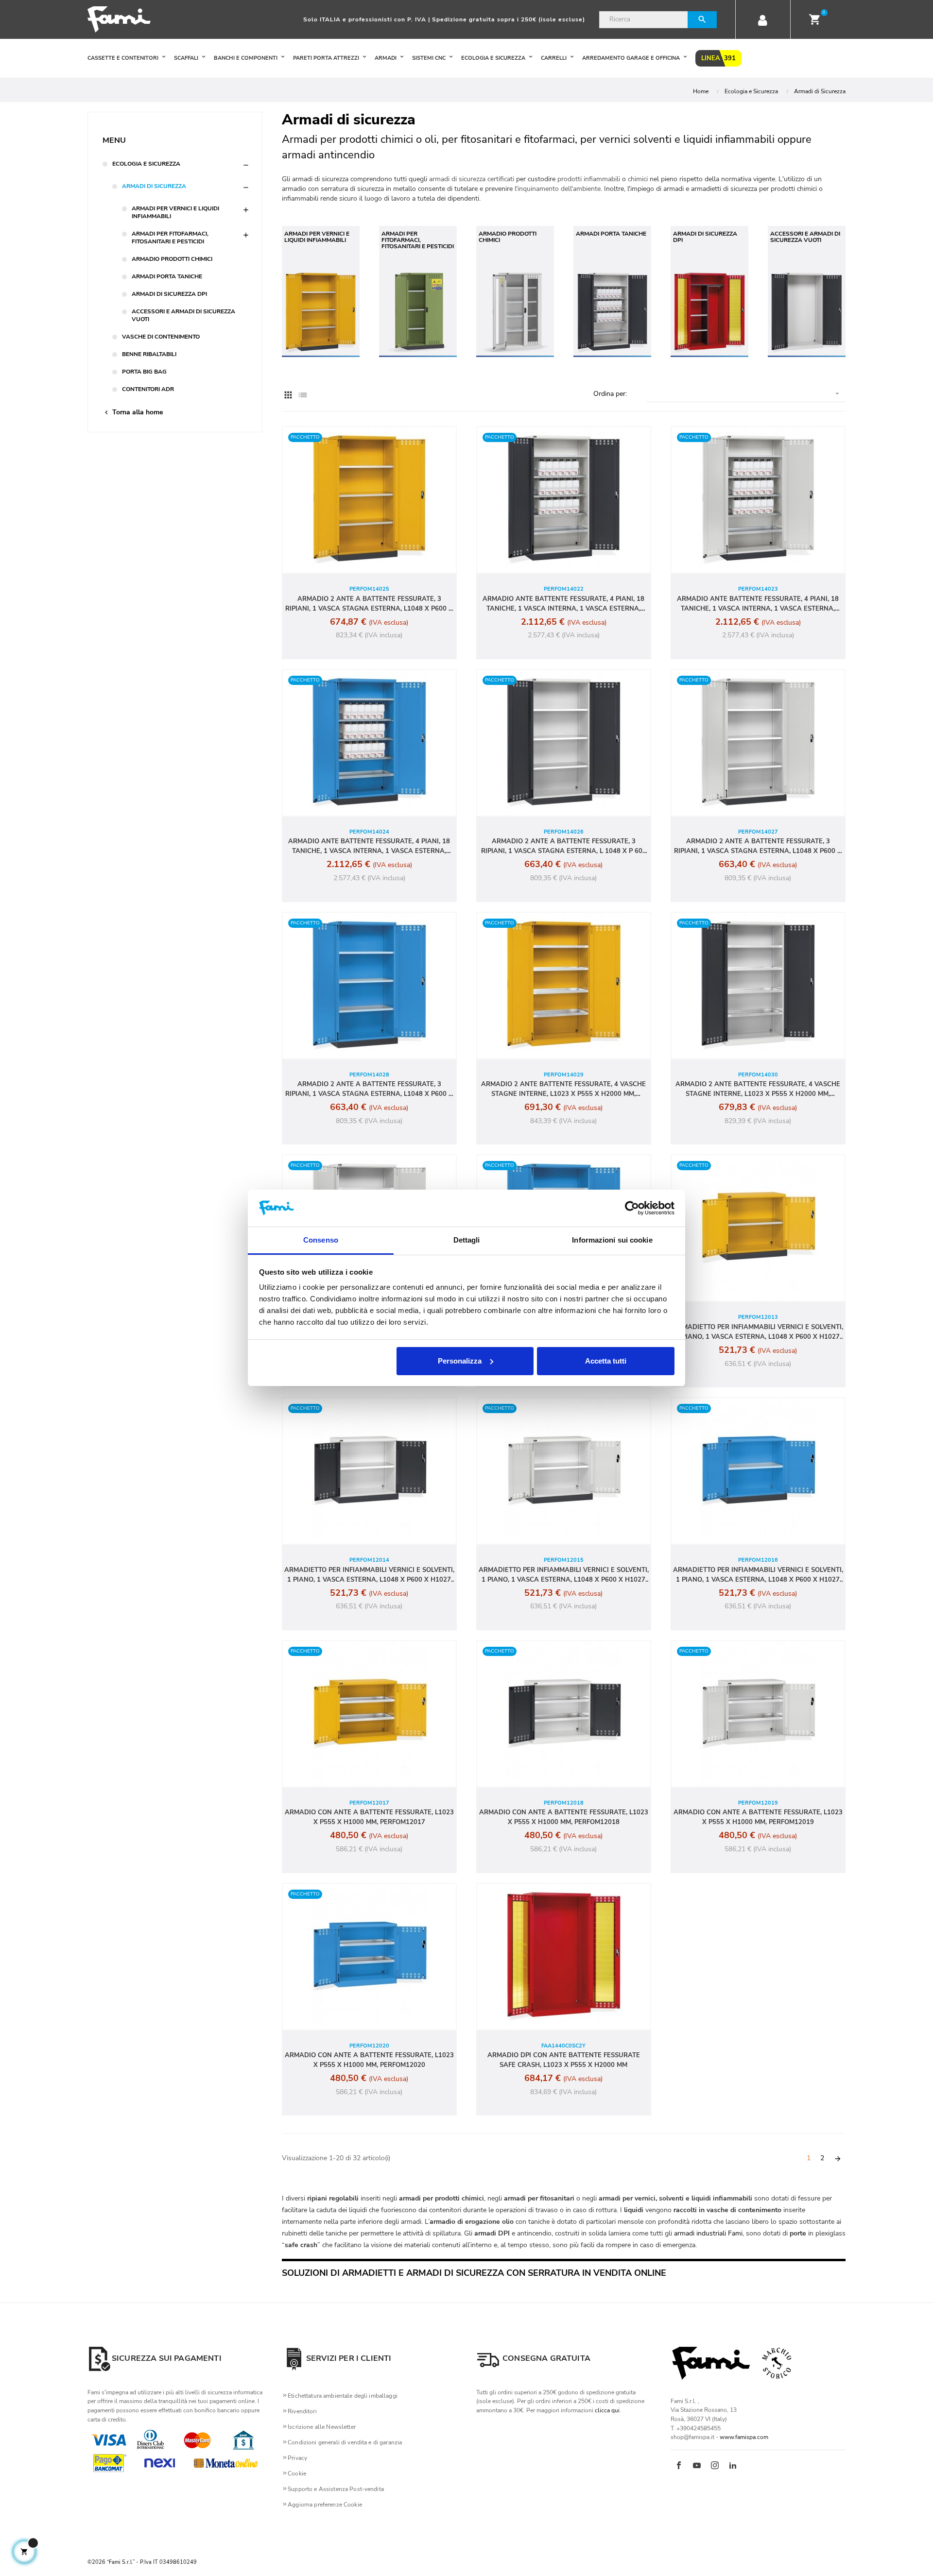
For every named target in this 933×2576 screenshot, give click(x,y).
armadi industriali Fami (708, 2233)
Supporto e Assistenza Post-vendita (336, 2489)
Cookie (297, 2474)
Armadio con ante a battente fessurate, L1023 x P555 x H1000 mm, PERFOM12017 (369, 1817)
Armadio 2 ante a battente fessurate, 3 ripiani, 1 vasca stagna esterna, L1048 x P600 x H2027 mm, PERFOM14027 (758, 846)
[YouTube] (697, 2466)
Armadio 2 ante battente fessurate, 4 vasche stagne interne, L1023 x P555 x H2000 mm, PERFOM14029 (563, 1089)
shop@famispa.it (692, 2437)
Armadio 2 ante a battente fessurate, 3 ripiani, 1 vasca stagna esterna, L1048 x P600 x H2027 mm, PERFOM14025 (369, 604)
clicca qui (607, 2410)
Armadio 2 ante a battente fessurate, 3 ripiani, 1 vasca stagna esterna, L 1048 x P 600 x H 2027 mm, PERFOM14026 (564, 846)
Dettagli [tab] (467, 1240)
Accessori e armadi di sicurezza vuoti (183, 315)
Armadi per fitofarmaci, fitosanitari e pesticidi (170, 238)
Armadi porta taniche (167, 276)
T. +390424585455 (696, 2428)
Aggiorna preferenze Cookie (325, 2505)
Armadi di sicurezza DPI (169, 294)
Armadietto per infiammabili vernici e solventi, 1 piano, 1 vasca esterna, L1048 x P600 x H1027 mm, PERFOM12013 (758, 1332)
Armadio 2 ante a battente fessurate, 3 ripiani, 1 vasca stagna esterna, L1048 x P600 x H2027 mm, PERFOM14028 (369, 1089)
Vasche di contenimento (161, 337)
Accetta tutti (606, 1361)
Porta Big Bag (144, 372)
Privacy (297, 2458)
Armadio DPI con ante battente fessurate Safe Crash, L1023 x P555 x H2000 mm (564, 2060)
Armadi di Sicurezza (154, 186)
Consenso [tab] (321, 1240)
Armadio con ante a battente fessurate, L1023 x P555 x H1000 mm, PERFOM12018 (564, 1817)
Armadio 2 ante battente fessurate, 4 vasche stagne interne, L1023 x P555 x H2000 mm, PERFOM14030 (758, 1089)
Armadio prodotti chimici (172, 259)
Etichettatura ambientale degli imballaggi (343, 2396)
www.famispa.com (744, 2437)
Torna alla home (133, 412)
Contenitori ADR (148, 389)
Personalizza (460, 1361)
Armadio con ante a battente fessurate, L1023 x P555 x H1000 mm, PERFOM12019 (758, 1817)
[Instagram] (715, 2466)
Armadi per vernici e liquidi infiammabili (175, 212)
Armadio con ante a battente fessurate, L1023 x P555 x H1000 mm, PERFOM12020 (369, 2060)
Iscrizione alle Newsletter (322, 2427)
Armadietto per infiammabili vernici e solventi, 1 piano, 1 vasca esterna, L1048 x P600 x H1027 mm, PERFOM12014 (369, 1575)
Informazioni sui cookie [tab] (612, 1240)
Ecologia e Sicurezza (146, 164)
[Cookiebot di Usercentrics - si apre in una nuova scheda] (632, 1208)
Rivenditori (302, 2411)
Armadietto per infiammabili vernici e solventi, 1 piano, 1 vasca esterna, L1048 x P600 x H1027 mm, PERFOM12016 (758, 1575)
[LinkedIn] (733, 2466)
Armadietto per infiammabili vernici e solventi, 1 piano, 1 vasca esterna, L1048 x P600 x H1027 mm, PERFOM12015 (564, 1575)
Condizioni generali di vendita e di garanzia (345, 2442)
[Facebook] (679, 2466)
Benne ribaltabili (149, 354)
